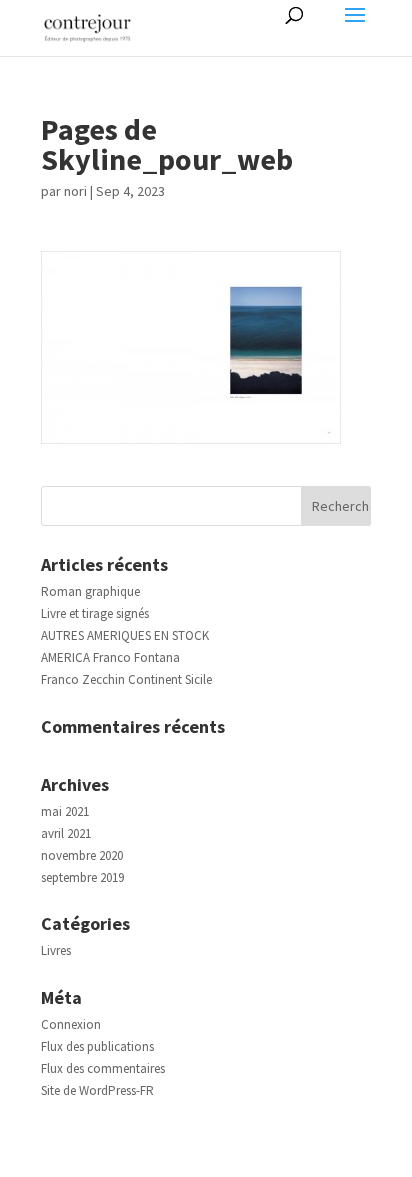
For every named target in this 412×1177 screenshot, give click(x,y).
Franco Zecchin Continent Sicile (126, 679)
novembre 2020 (82, 855)
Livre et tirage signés (95, 613)
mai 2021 (65, 811)
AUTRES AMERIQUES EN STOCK (125, 635)
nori (75, 191)
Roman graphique (90, 591)
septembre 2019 (82, 877)
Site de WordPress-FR (97, 1090)
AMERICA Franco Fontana (110, 657)
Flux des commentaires (103, 1068)
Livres (56, 950)
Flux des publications (97, 1046)
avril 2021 (66, 833)
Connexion (71, 1024)
